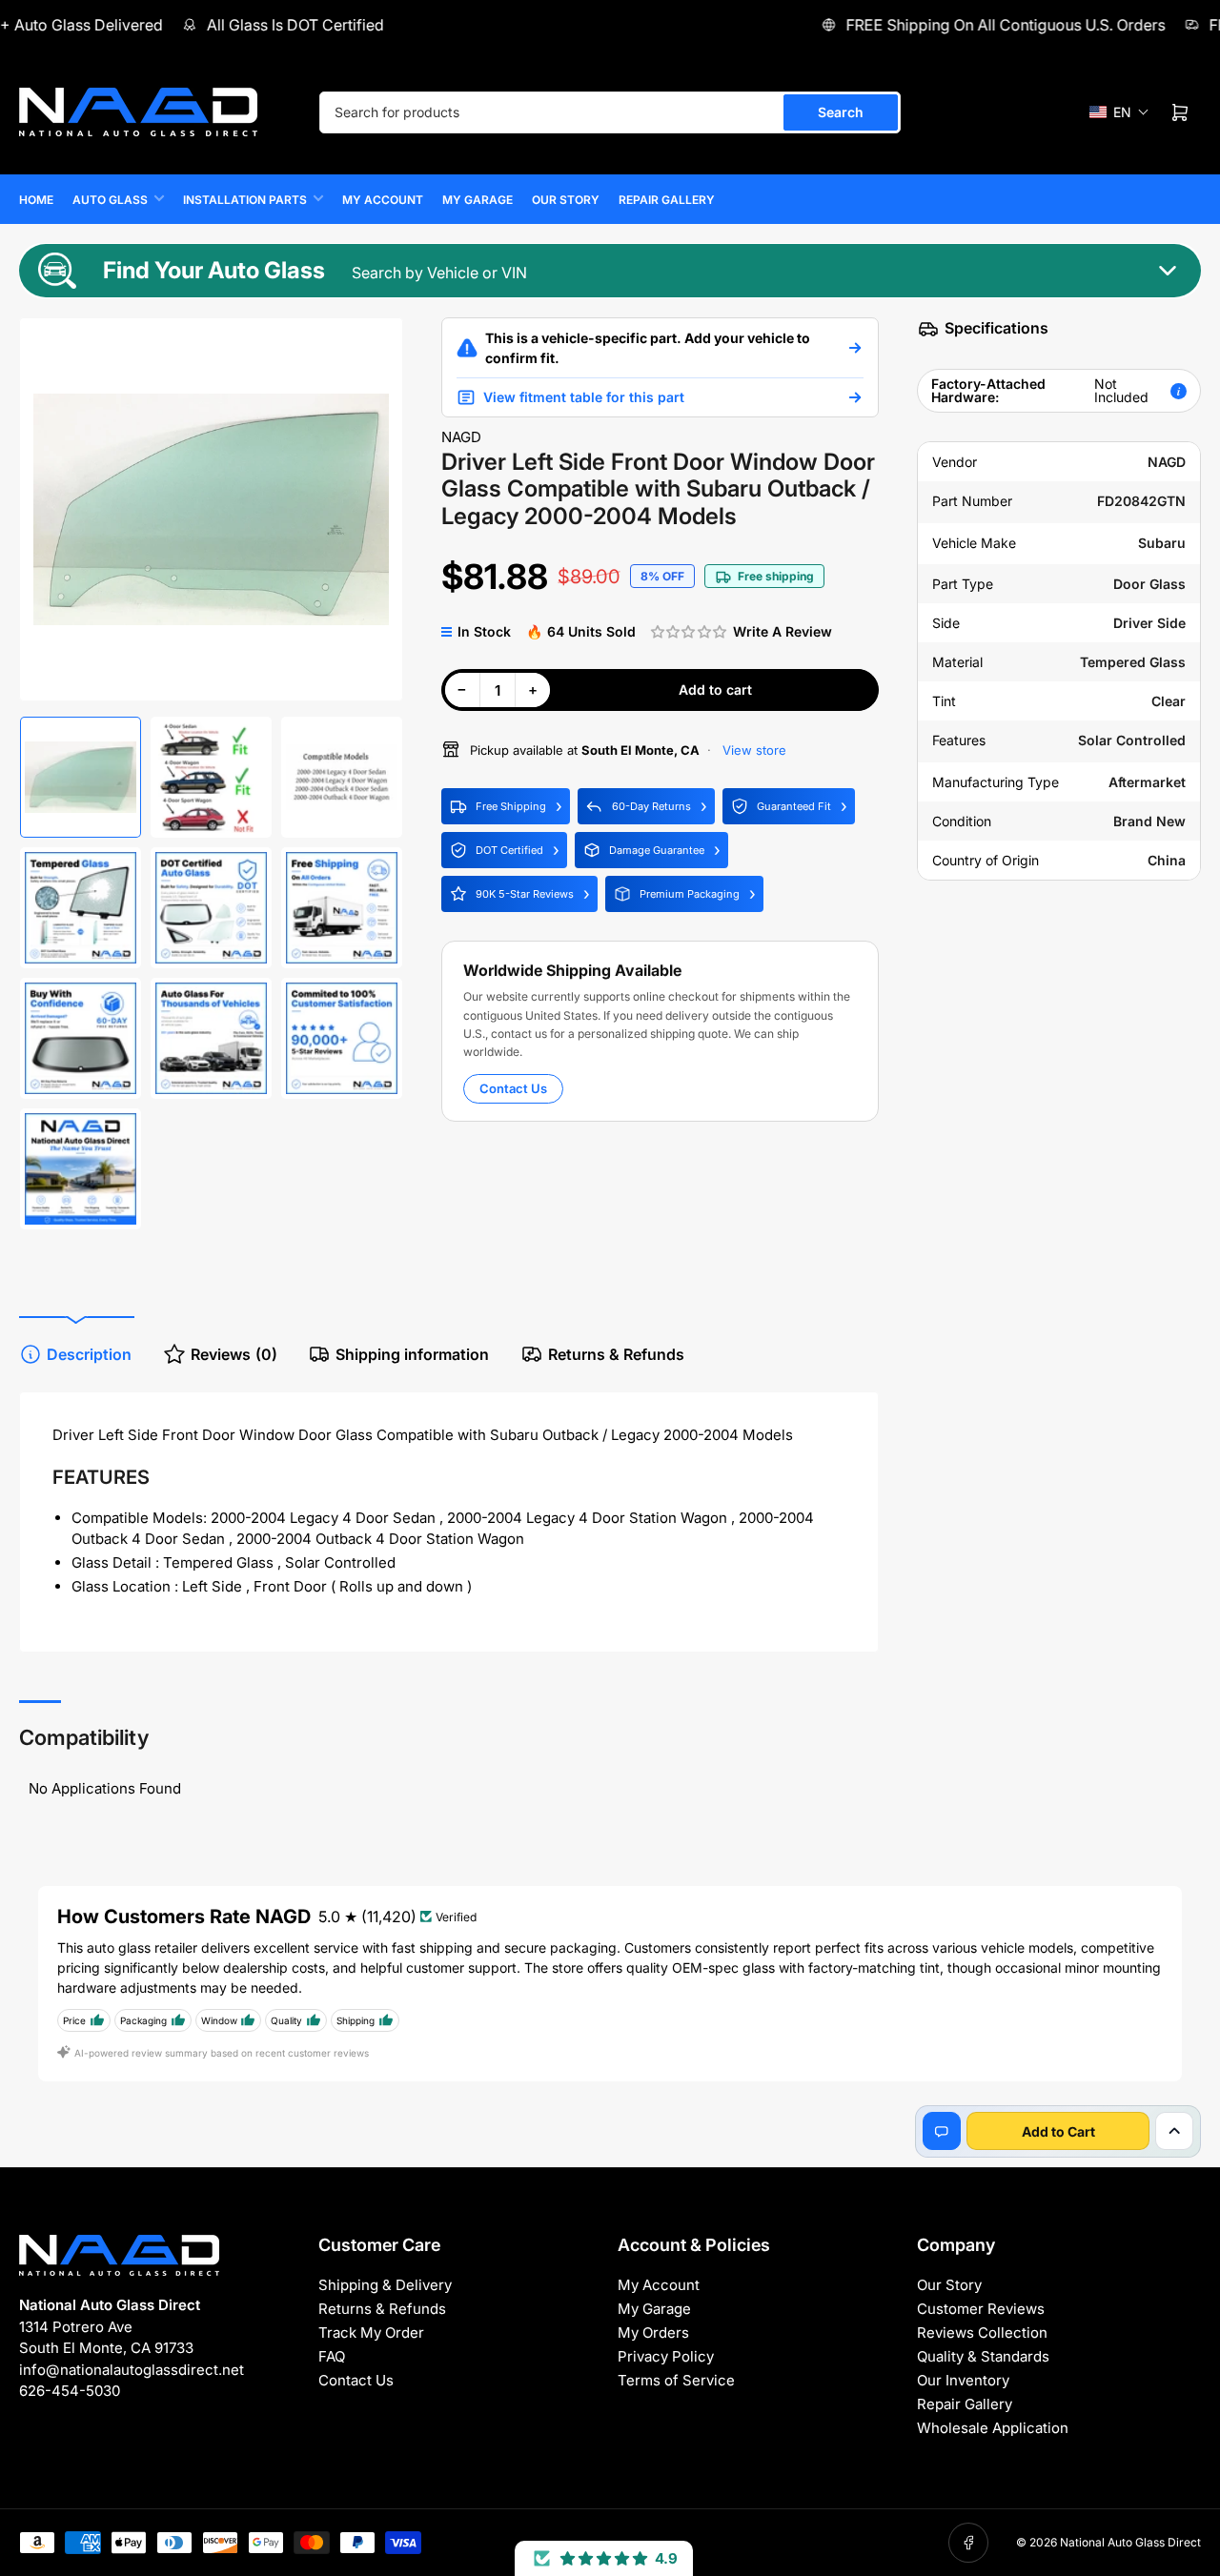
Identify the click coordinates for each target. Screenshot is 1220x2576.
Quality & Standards (983, 2356)
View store (752, 750)
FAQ (332, 2356)
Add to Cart (1058, 2131)
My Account (383, 200)
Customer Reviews (981, 2309)
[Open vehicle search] (855, 348)
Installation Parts (245, 200)
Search (841, 112)
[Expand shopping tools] (1174, 2131)
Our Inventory (963, 2380)
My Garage (478, 200)
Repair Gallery (667, 200)
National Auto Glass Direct (1130, 2542)
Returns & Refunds (616, 1354)
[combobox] (610, 112)
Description (89, 1354)
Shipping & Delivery (385, 2285)
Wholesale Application (993, 2428)
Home (36, 200)
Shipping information (412, 1354)
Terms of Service (676, 2380)
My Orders (653, 2333)
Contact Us (513, 1088)
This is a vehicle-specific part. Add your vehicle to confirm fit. (648, 348)
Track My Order (371, 2333)
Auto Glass (110, 200)
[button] (1119, 112)
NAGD (461, 437)
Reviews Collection (982, 2333)
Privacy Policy (666, 2356)
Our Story (566, 200)
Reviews (234, 1354)
